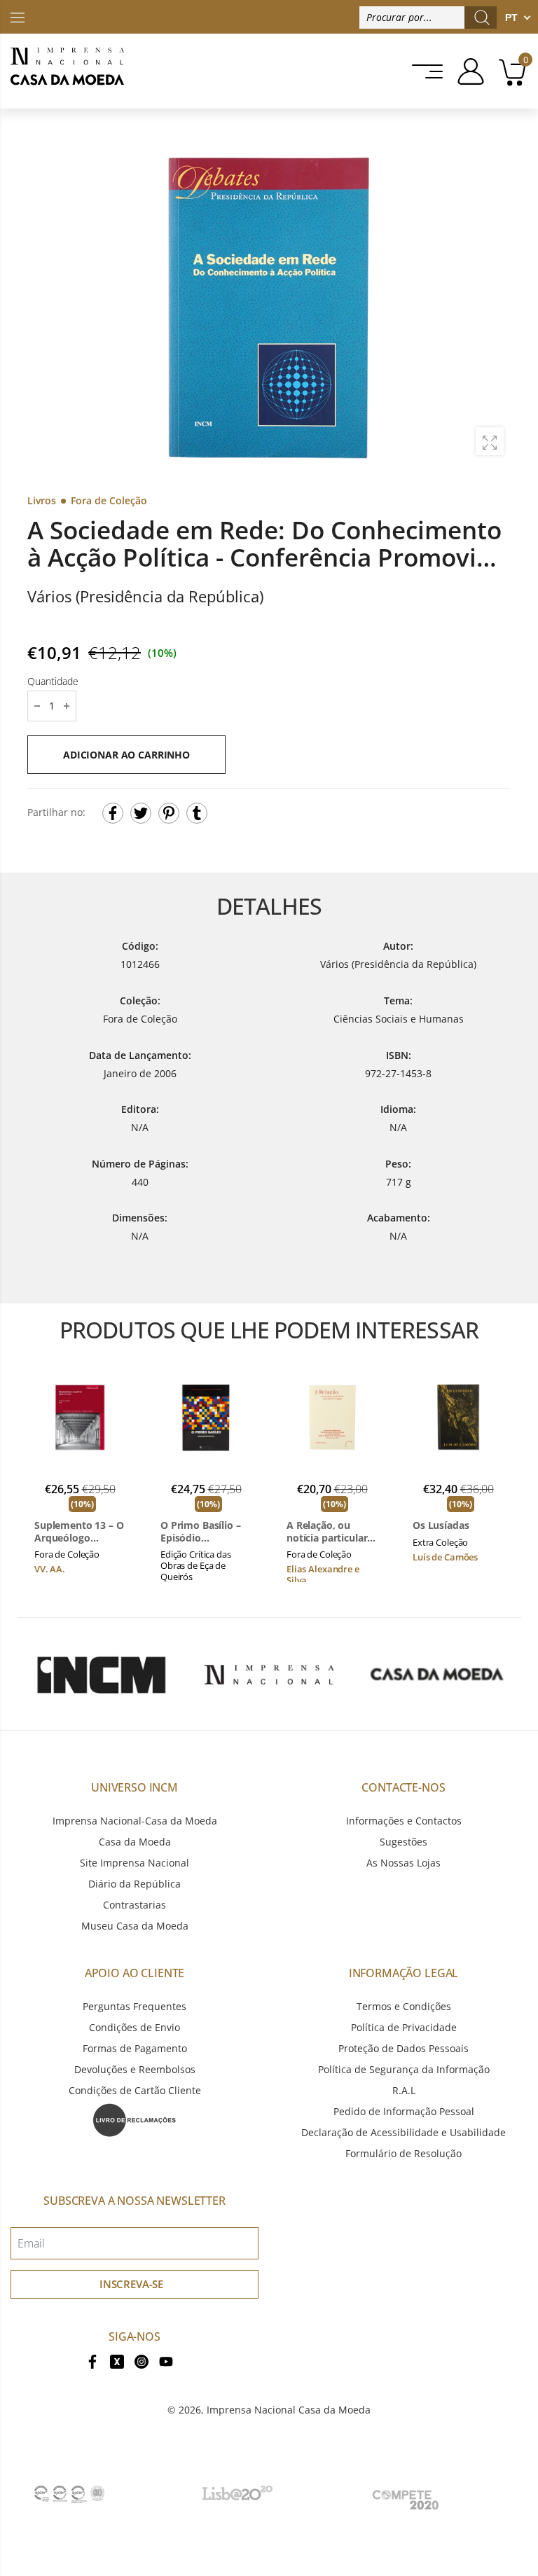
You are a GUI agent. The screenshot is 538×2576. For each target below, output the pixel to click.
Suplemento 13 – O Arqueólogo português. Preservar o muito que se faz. (79, 1531)
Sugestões (403, 1842)
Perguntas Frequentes (134, 2006)
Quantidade (53, 681)
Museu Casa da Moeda (135, 1926)
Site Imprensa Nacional (134, 1863)
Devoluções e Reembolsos (135, 2069)
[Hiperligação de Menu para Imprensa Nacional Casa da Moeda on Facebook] (92, 2360)
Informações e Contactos (404, 1821)
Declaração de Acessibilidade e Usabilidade (403, 2132)
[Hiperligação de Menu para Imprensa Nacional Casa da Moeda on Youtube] (166, 2360)
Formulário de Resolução (403, 2153)
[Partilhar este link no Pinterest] (169, 813)
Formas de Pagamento (135, 2048)
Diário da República (134, 1884)
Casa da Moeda (135, 1842)
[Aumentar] (490, 441)
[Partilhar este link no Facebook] (113, 813)
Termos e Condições (404, 2006)
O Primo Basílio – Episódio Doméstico (201, 1531)
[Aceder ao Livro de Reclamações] (134, 2119)
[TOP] (18, 16)
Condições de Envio (134, 2027)
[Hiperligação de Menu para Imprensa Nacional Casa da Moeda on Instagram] (142, 2360)
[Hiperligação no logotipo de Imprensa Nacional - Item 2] (269, 1674)
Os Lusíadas (441, 1525)
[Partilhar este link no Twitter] (141, 813)
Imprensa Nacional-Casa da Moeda (135, 1821)
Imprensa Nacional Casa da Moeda (289, 2410)
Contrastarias (134, 1905)
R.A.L (404, 2090)
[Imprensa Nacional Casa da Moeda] (67, 71)
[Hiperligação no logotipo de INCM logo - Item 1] (101, 1674)
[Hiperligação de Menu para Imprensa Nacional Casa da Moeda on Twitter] (117, 2360)
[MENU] (423, 71)
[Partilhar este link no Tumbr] (197, 813)
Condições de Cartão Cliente (135, 2090)
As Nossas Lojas (403, 1863)
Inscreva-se (131, 2284)
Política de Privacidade (404, 2027)
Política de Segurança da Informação (404, 2069)
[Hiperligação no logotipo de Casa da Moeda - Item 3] (437, 1674)
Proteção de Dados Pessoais (403, 2048)
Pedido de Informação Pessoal (404, 2111)
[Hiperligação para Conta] (465, 71)
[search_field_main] (482, 18)
